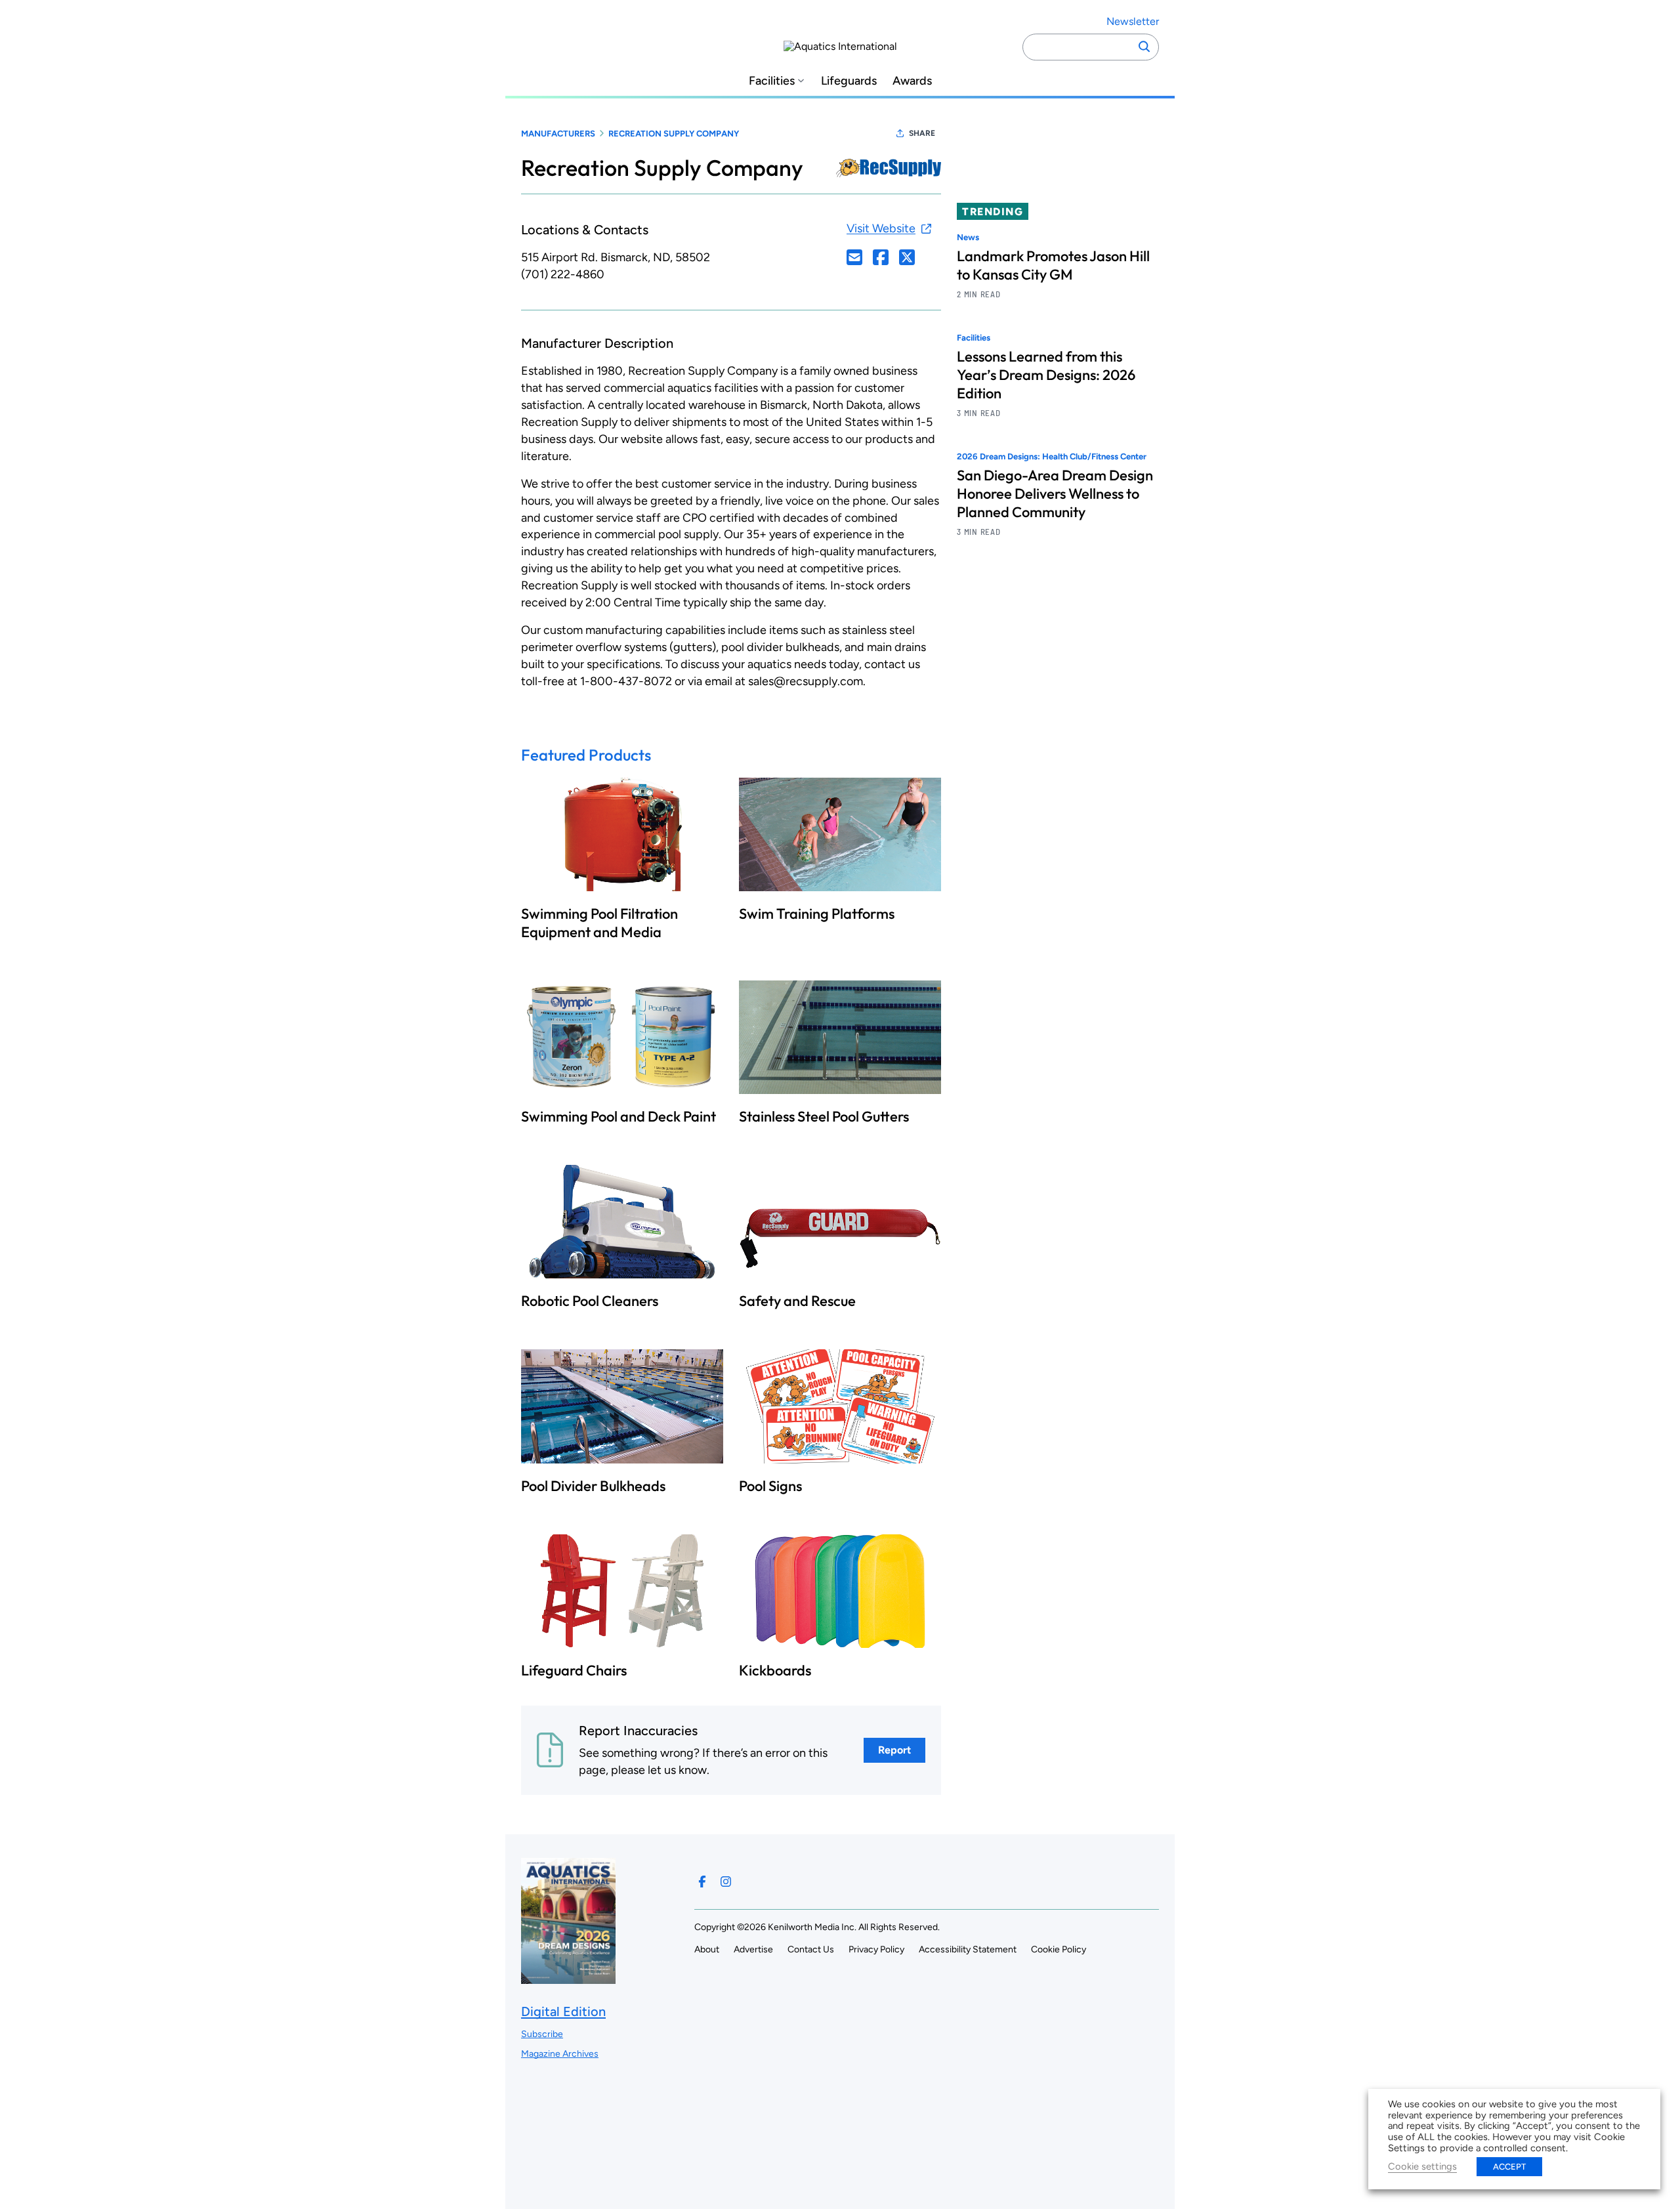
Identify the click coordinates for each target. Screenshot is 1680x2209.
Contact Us (811, 1949)
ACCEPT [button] (1509, 2167)
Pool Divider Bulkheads (593, 1486)
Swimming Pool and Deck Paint (619, 1116)
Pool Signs (770, 1486)
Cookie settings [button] (1422, 2166)
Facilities (772, 81)
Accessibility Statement (968, 1949)
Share (922, 133)
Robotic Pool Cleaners (590, 1301)
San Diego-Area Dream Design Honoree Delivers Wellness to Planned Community (1055, 494)
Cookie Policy (1059, 1949)
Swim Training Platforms (817, 914)
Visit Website (881, 228)
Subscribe (542, 2034)
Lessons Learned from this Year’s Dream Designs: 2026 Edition (1046, 375)
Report (894, 1750)
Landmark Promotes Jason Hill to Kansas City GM (1053, 265)
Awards (912, 81)
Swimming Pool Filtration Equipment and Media (599, 923)
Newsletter (1133, 21)
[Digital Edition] (568, 1977)
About (707, 1949)
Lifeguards (849, 81)
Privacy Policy (876, 1949)
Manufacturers (558, 134)
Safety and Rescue (797, 1301)
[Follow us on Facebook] (702, 1882)
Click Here (854, 257)
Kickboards (775, 1670)
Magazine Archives (560, 2054)
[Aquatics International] (840, 47)
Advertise (753, 1949)
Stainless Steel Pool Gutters (824, 1116)
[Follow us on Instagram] (726, 1882)
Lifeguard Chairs (574, 1670)
